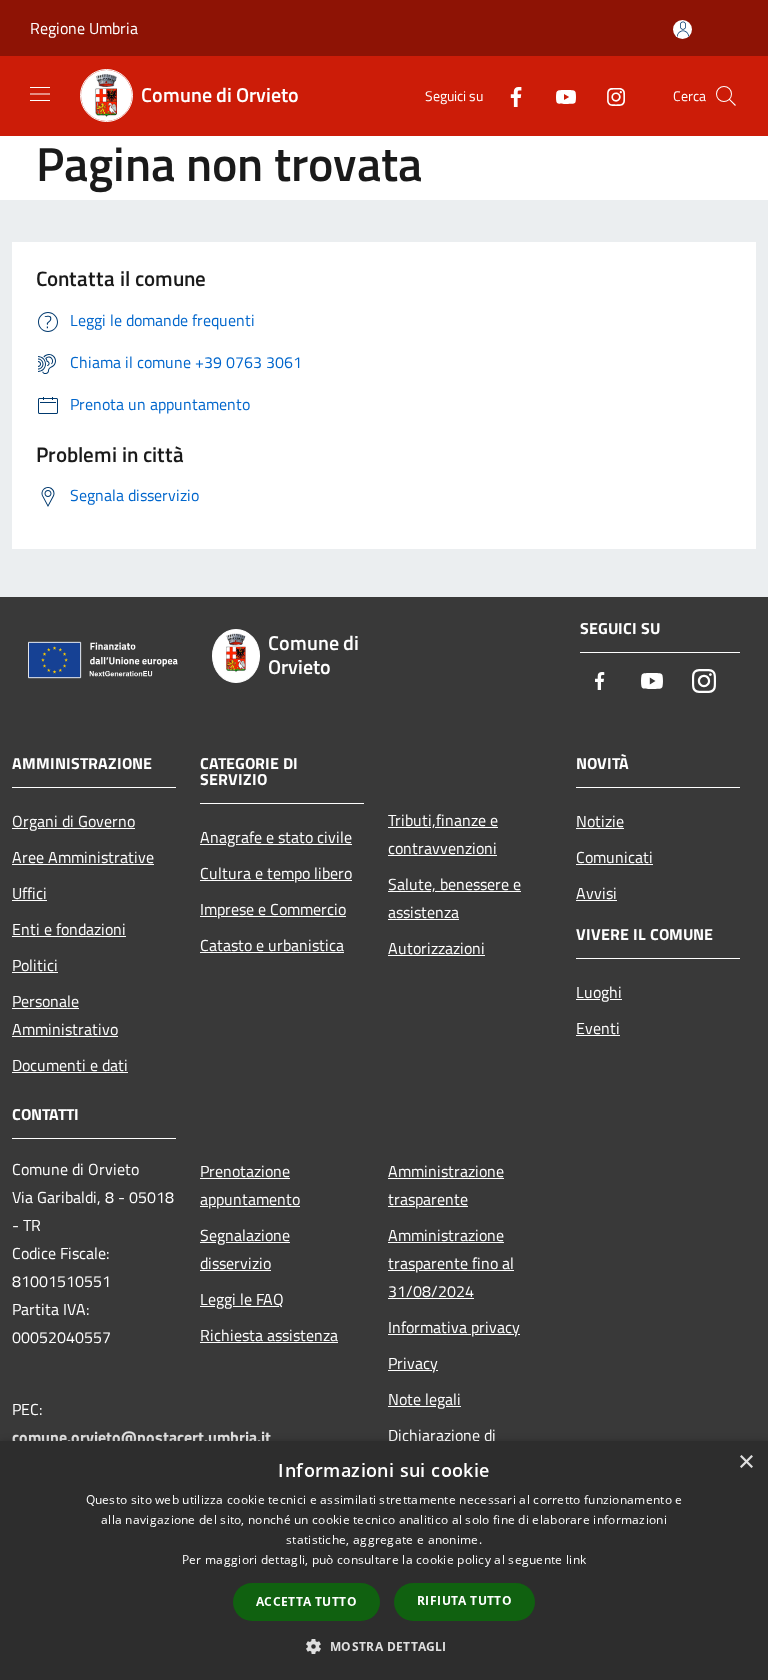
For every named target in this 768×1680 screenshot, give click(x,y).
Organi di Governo (73, 821)
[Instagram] (608, 95)
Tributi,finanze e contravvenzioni (443, 834)
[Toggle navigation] (40, 94)
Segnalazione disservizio (245, 1249)
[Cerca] (726, 96)
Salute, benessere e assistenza (454, 898)
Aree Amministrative (83, 857)
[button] (383, 1646)
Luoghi (599, 992)
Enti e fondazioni (69, 929)
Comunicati (614, 857)
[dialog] (384, 1560)
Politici (35, 965)
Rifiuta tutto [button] (464, 1600)
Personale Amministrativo (65, 1015)
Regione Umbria (84, 28)
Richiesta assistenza (269, 1335)
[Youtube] (558, 95)
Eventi (598, 1028)
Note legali (424, 1399)
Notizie (600, 821)
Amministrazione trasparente (446, 1185)
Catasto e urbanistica (272, 945)
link (576, 1559)
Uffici (29, 893)
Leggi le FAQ (242, 1299)
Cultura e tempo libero (276, 873)
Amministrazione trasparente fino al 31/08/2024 (451, 1263)
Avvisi (596, 893)
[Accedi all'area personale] (682, 29)
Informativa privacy (454, 1327)
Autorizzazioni (436, 948)
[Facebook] (508, 95)
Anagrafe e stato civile (276, 837)
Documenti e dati (70, 1065)
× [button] (745, 1462)
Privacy (413, 1363)
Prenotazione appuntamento (250, 1185)
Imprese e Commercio (273, 909)
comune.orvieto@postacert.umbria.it (141, 1437)
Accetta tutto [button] (306, 1601)
